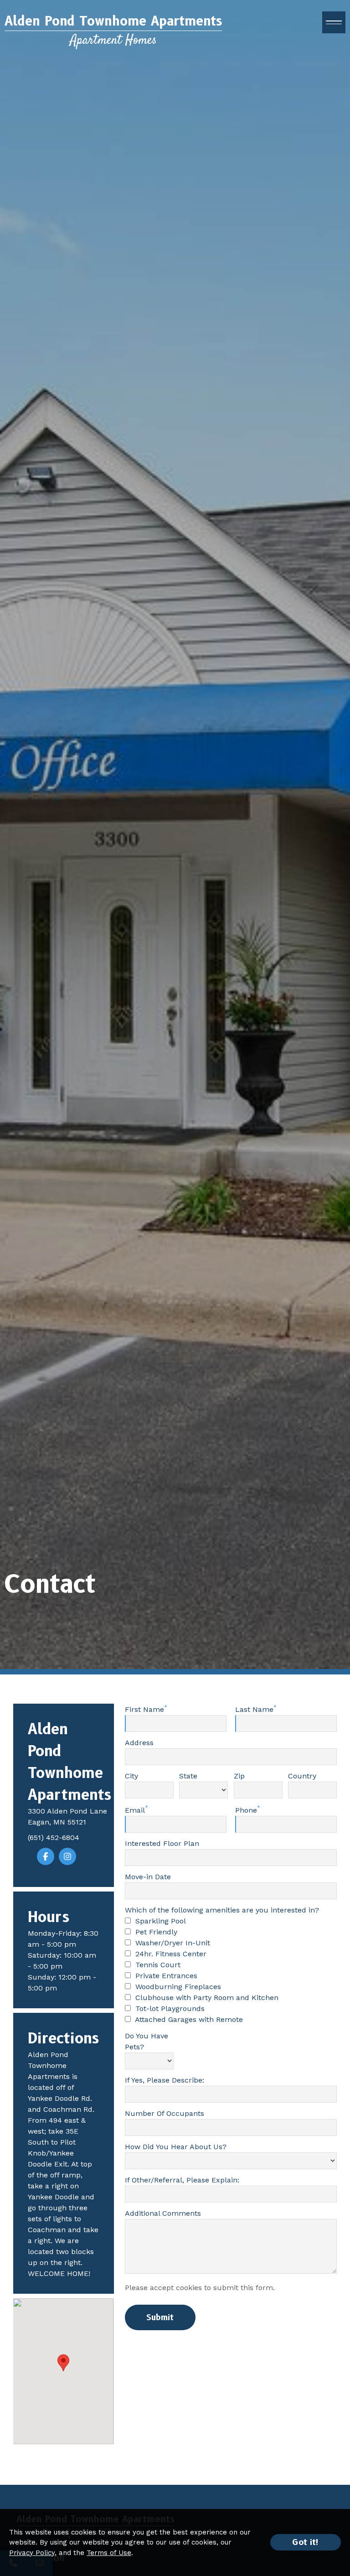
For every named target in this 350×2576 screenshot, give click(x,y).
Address (139, 1743)
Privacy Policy (32, 2553)
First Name (144, 1709)
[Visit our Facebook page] (46, 1856)
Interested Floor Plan (162, 1843)
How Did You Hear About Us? (176, 2147)
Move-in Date (148, 1877)
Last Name (254, 1709)
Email (135, 1810)
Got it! (306, 2542)
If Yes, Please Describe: (165, 2080)
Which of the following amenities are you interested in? (222, 1910)
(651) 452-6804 (54, 1837)
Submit (160, 2317)
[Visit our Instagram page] (67, 1856)
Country (302, 1776)
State (188, 1776)
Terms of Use (109, 2553)
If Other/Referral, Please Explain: (182, 2180)
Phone (246, 1810)
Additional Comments (163, 2213)
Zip (239, 1776)
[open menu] (334, 22)
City (131, 1776)
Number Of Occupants (165, 2113)
